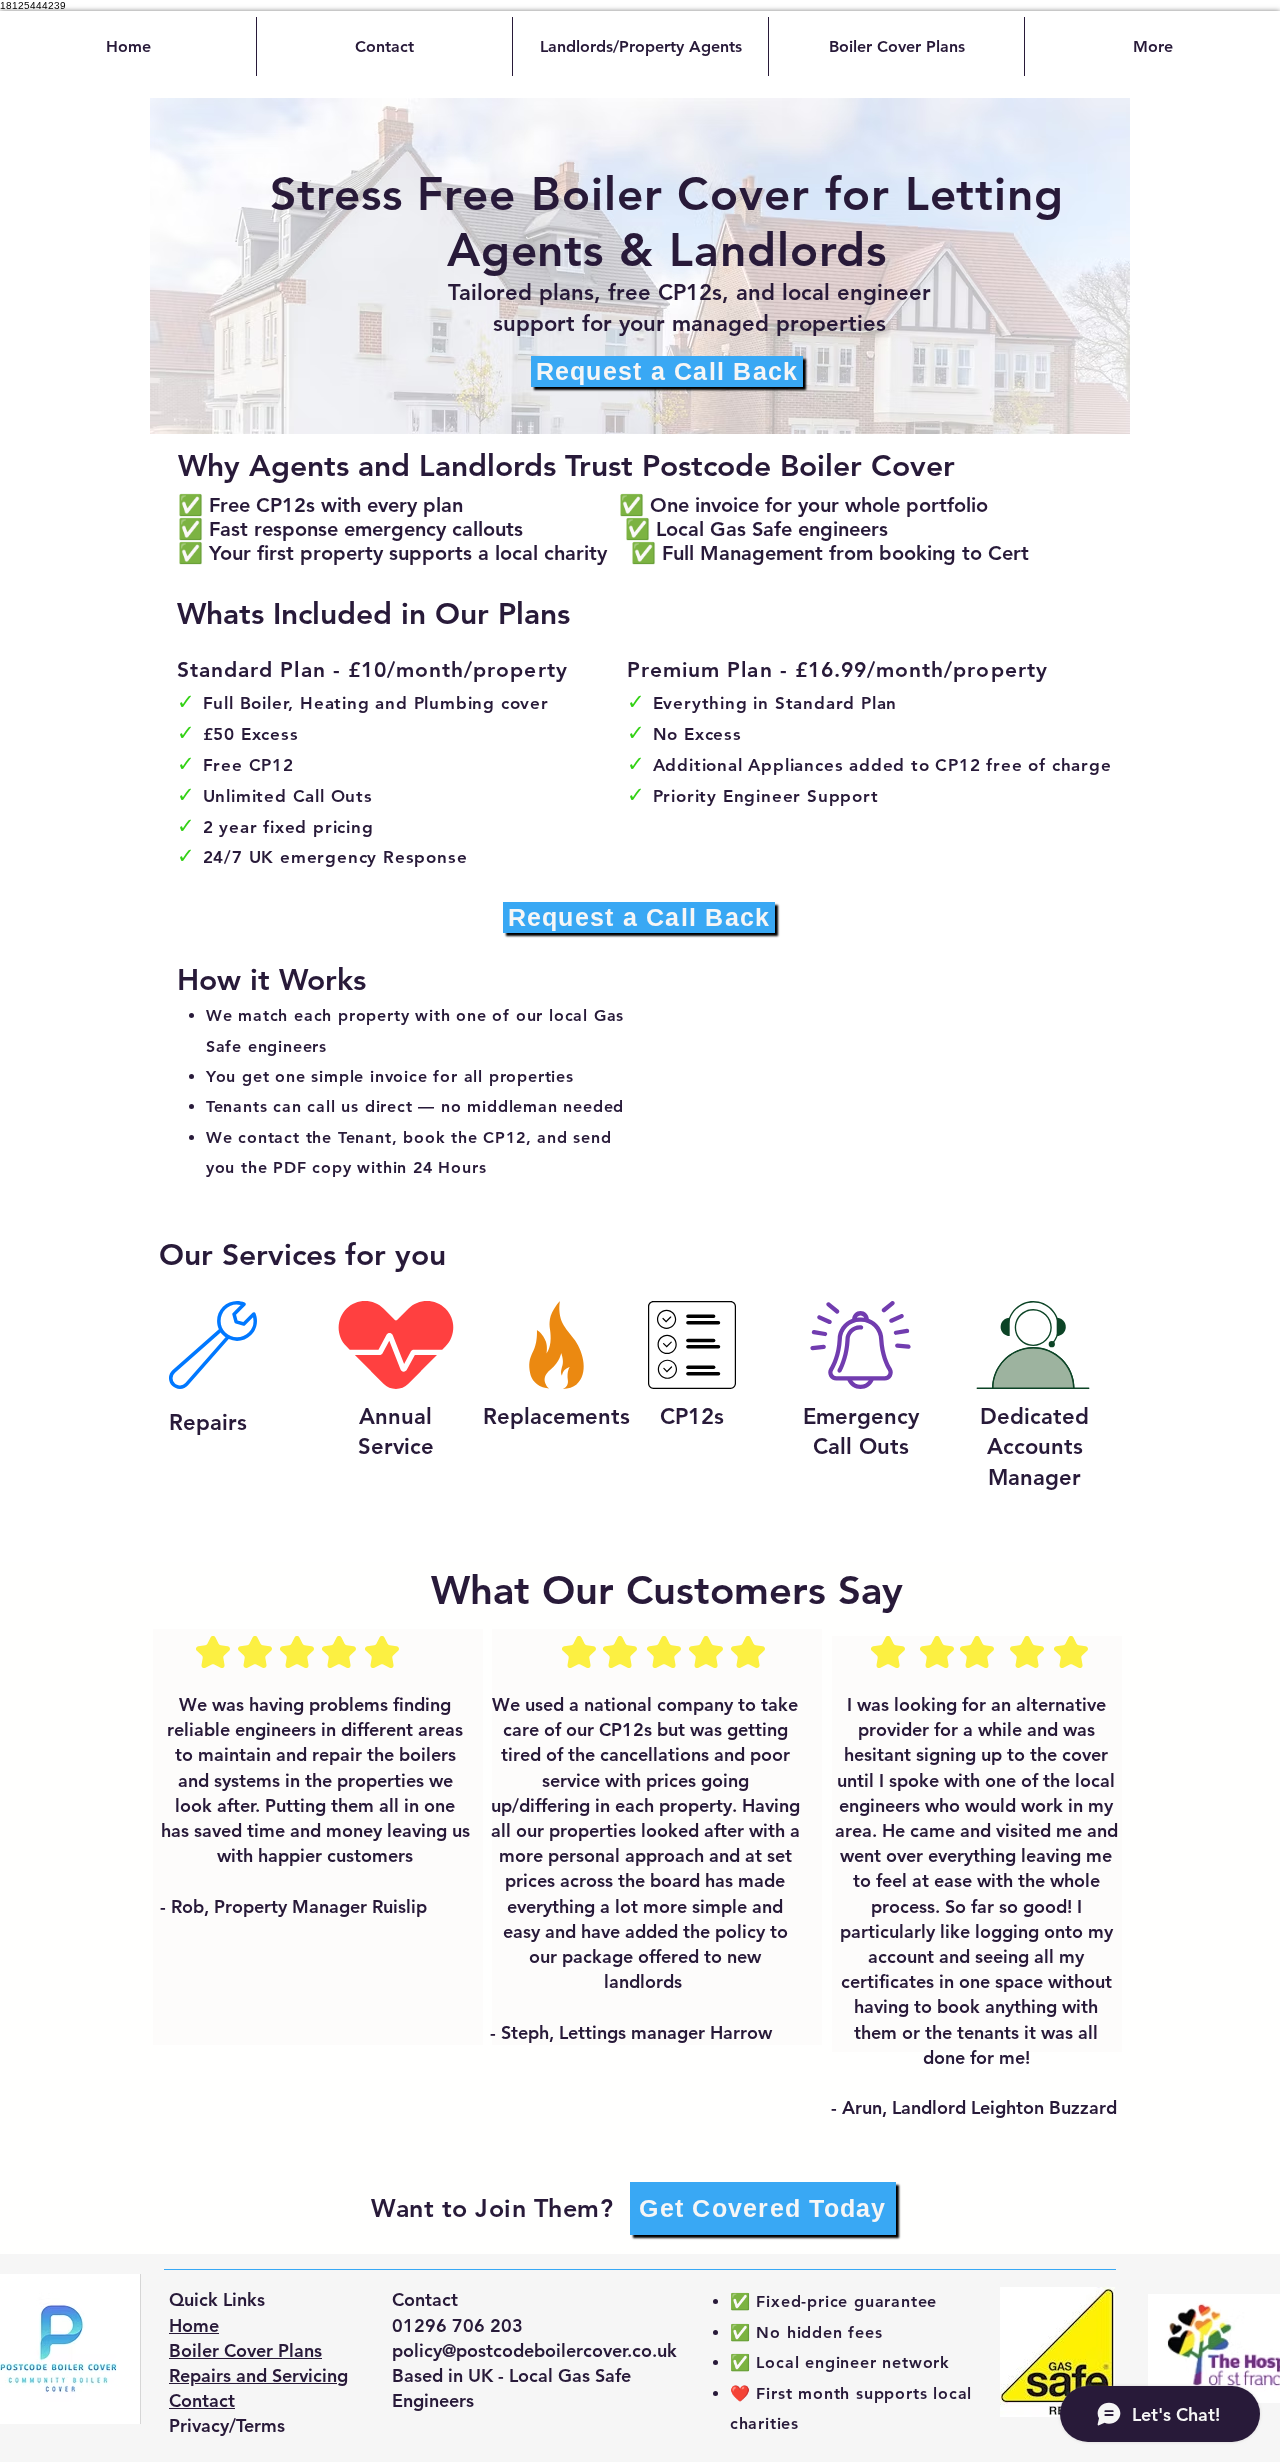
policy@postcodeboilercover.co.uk (534, 2350)
